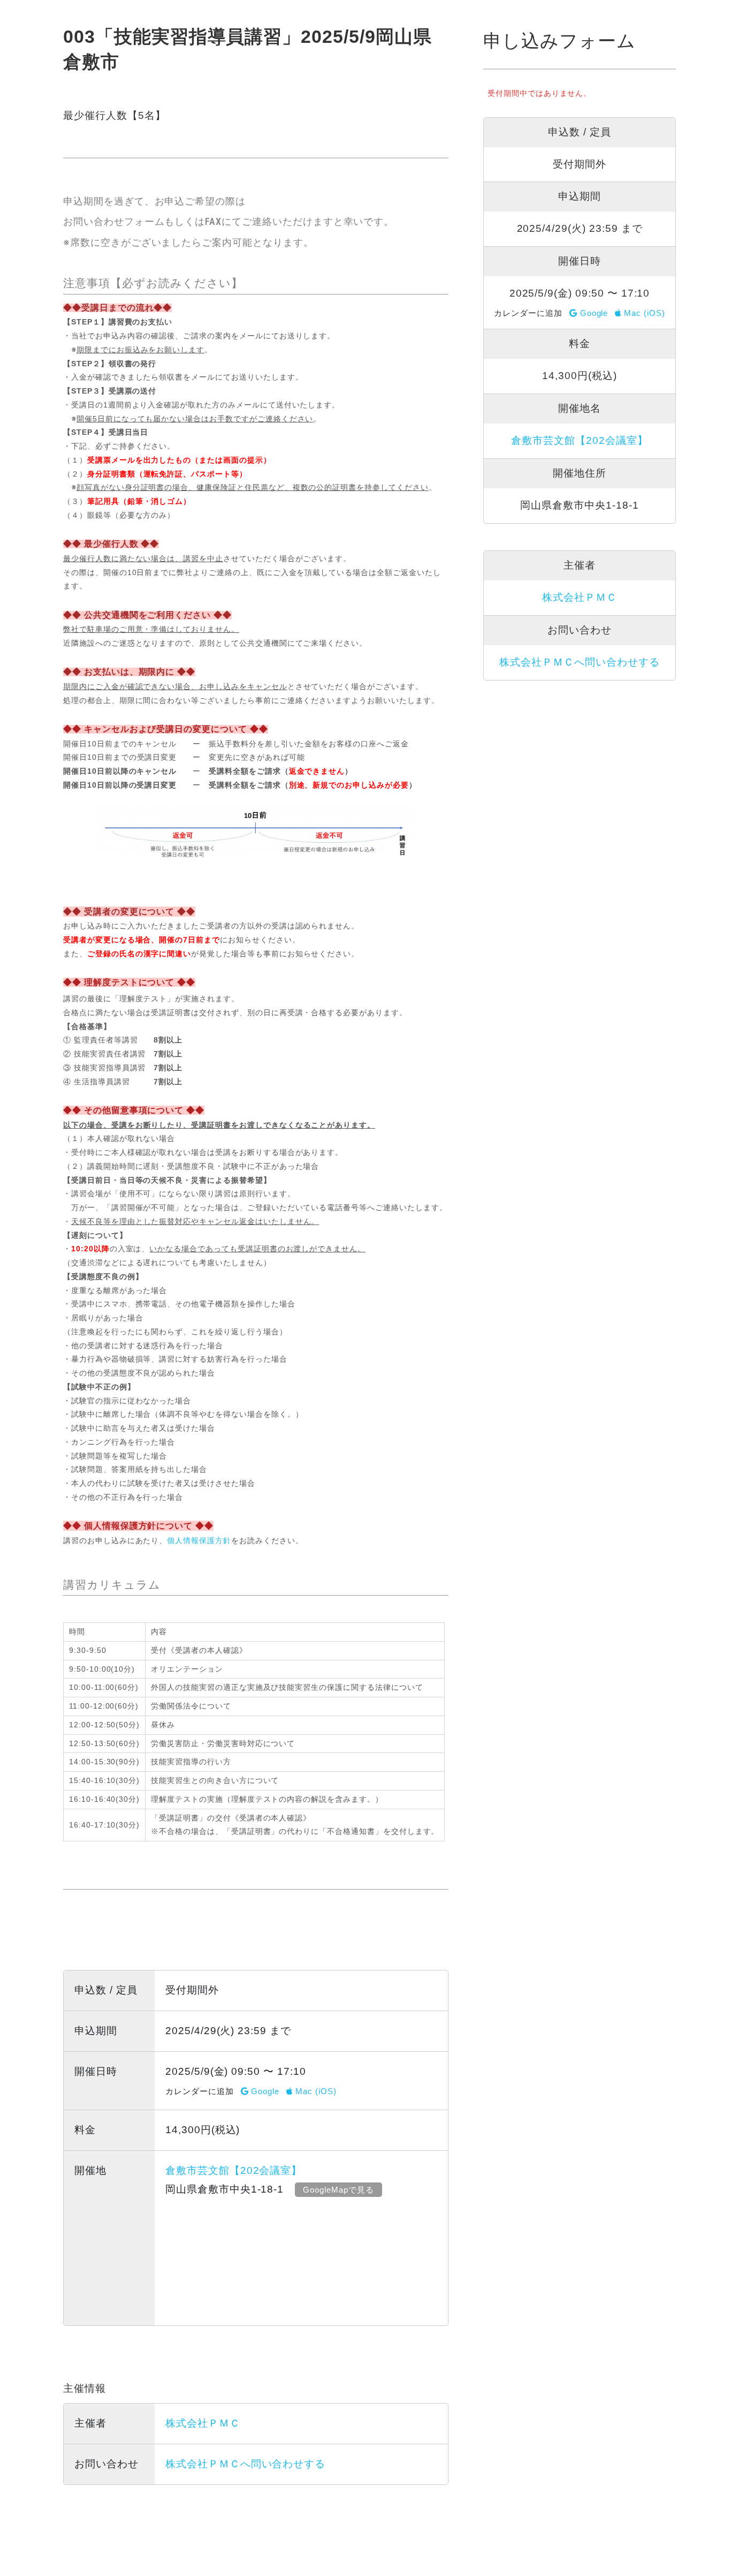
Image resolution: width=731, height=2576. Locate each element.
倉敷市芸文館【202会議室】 (234, 2170)
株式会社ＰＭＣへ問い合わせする (245, 2464)
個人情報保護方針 (199, 1540)
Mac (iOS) (314, 2091)
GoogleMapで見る (338, 2190)
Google (264, 2091)
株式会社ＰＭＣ (203, 2423)
